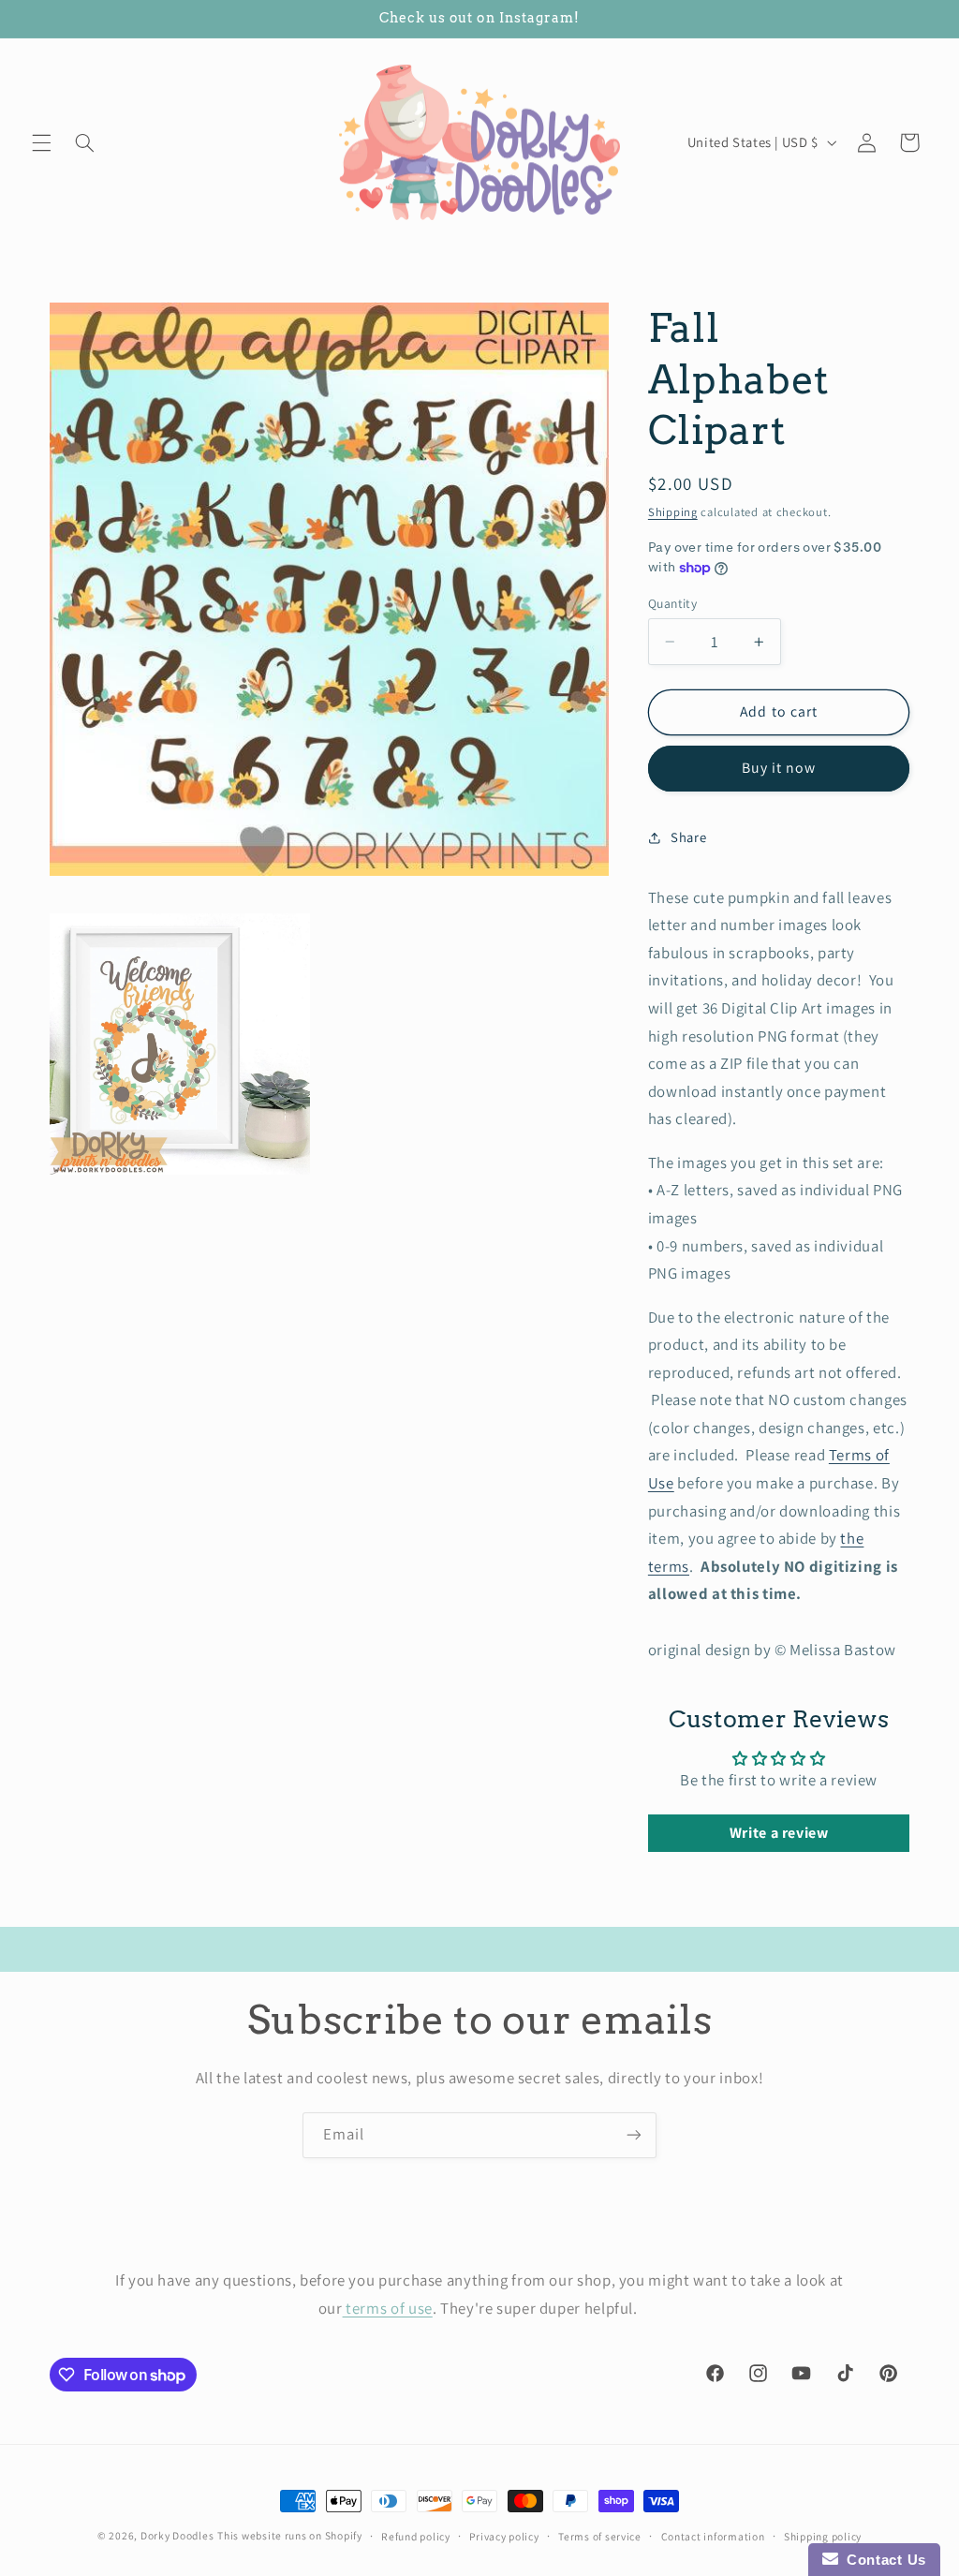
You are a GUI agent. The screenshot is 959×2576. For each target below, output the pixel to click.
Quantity (672, 603)
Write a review (779, 1833)
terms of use (388, 2308)
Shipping (673, 512)
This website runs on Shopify (290, 2535)
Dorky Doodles (177, 2535)
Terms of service (600, 2536)
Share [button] (688, 837)
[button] (41, 142)
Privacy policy (504, 2536)
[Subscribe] (634, 2135)
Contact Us (882, 2560)
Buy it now (779, 768)
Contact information (713, 2536)
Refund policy (416, 2536)
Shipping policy (823, 2536)
